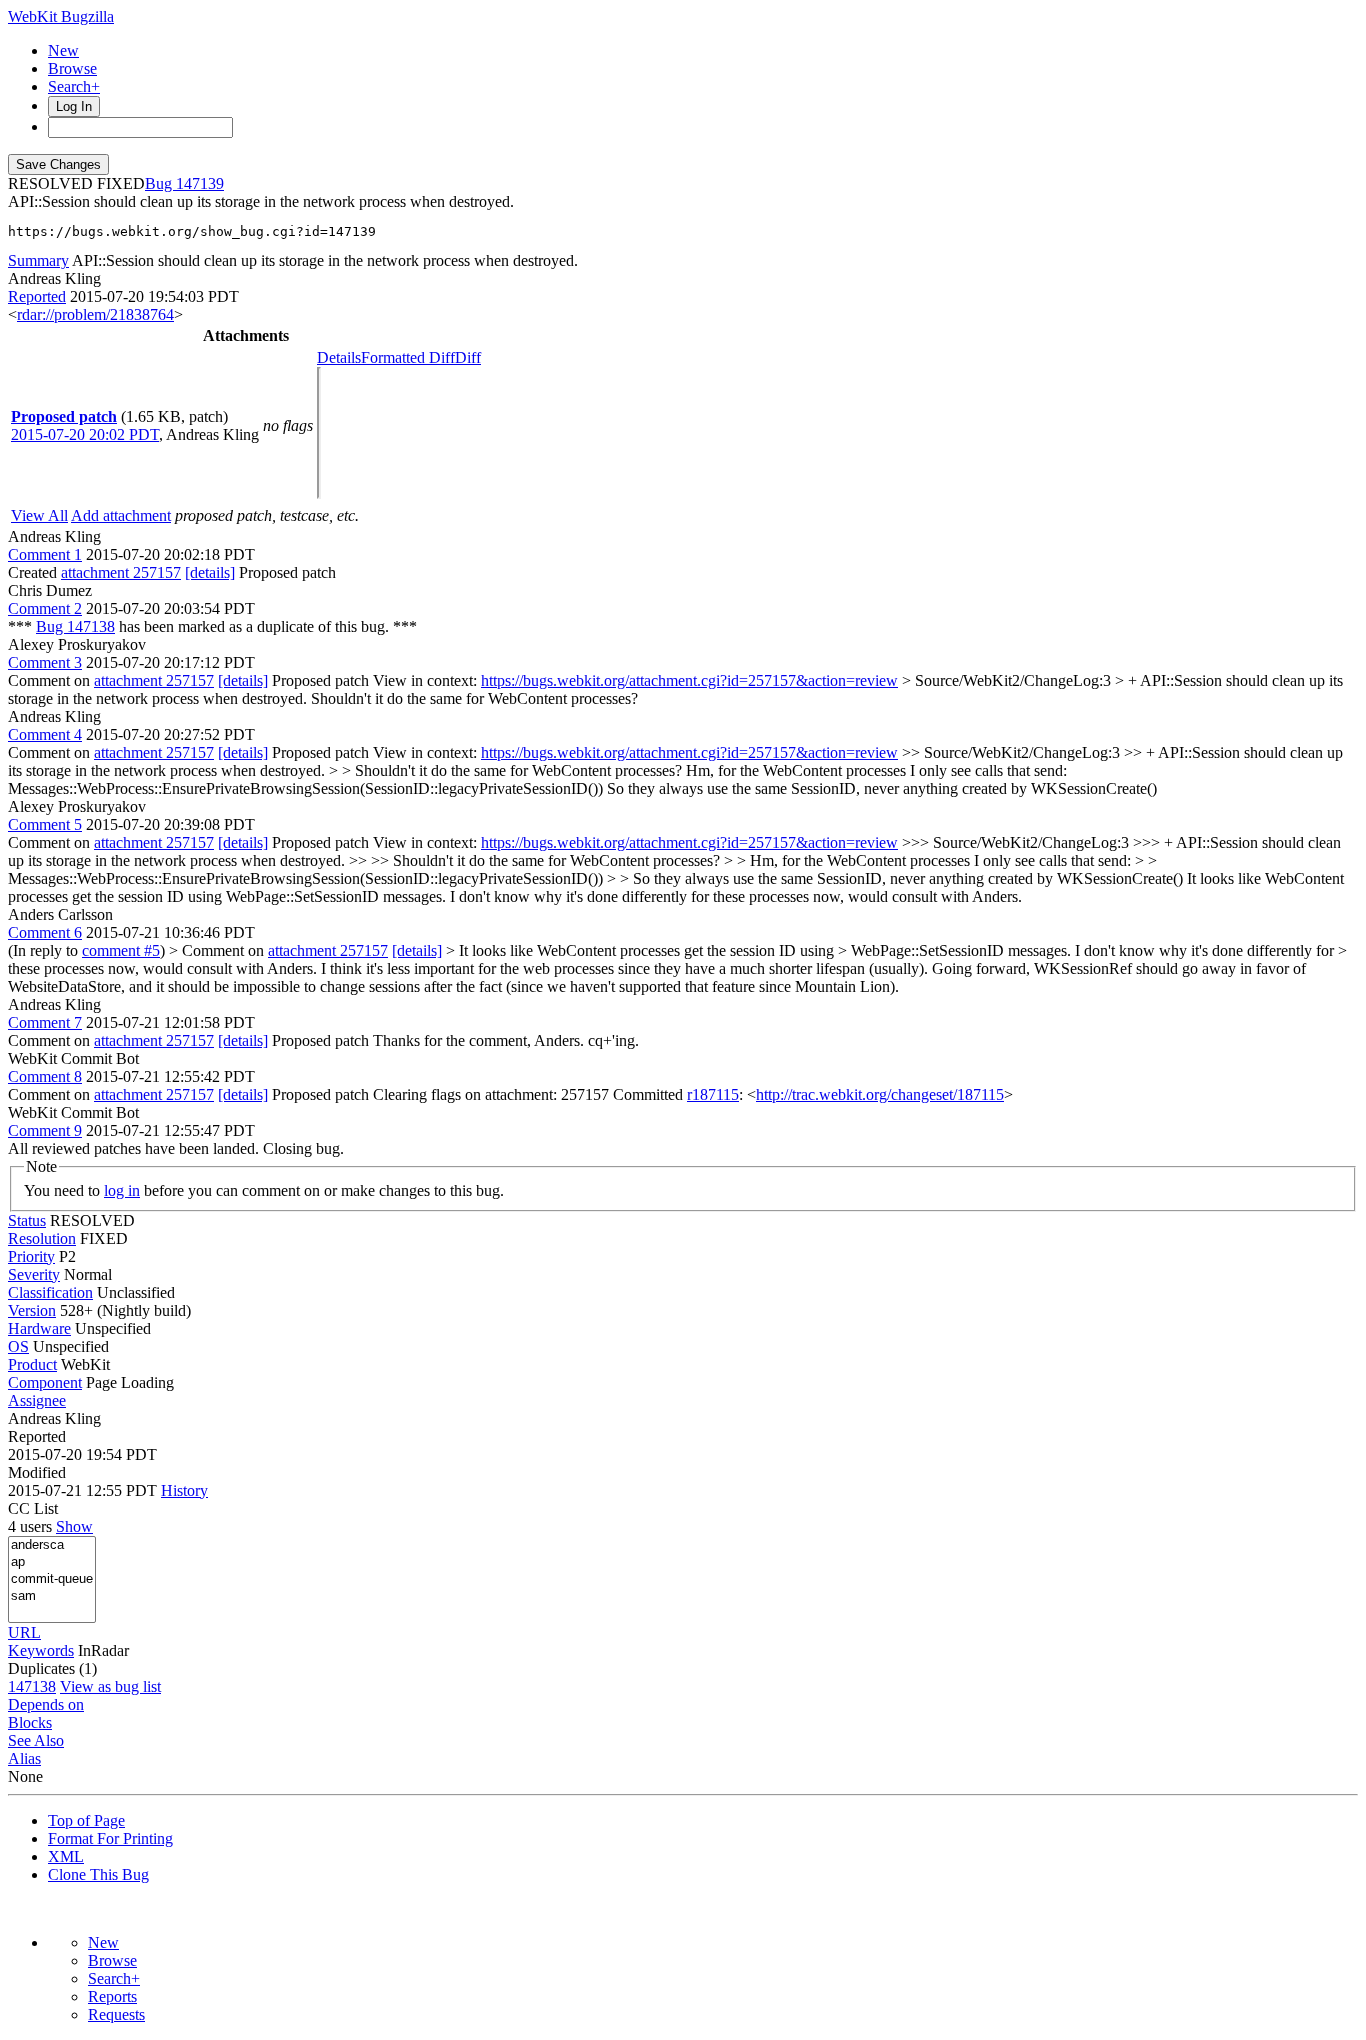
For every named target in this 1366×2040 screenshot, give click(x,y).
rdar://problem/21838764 (95, 314)
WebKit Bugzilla (61, 16)
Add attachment (121, 515)
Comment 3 (45, 662)
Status (27, 1220)
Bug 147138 (75, 626)
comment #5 (121, 950)
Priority (31, 1256)
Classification (50, 1292)
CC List (33, 1508)
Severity (34, 1274)
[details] (210, 572)
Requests (116, 2014)
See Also (36, 1740)
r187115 (713, 1094)
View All (39, 515)
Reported (37, 296)
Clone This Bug (98, 1874)
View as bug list (110, 1686)
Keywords (41, 1650)
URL (24, 1632)
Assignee (37, 1400)
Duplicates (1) (52, 1668)
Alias (24, 1758)
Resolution (42, 1238)
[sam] (52, 1596)
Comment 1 (45, 554)
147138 (32, 1686)
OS (18, 1346)
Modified (37, 1472)
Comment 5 (45, 824)
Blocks (30, 1722)
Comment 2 (45, 608)
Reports (112, 1996)
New (63, 50)
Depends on (46, 1704)
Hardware (39, 1328)
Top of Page (86, 1820)
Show (74, 1526)
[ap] (52, 1562)
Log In (74, 106)
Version (32, 1310)
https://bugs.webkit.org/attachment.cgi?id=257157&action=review (689, 680)
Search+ (74, 86)
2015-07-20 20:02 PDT (85, 434)
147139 (200, 183)
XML (66, 1856)
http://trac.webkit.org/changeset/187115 (880, 1094)
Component (45, 1382)
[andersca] (52, 1545)
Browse (72, 68)
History (184, 1490)
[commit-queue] (52, 1579)
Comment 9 (45, 1130)
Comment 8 (45, 1076)
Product (32, 1364)
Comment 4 (45, 734)
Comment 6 (45, 932)
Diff (468, 357)
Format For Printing (110, 1838)
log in (122, 1190)
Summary (38, 260)
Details (339, 357)
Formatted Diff (408, 357)
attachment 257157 (121, 572)
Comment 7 (45, 1022)
